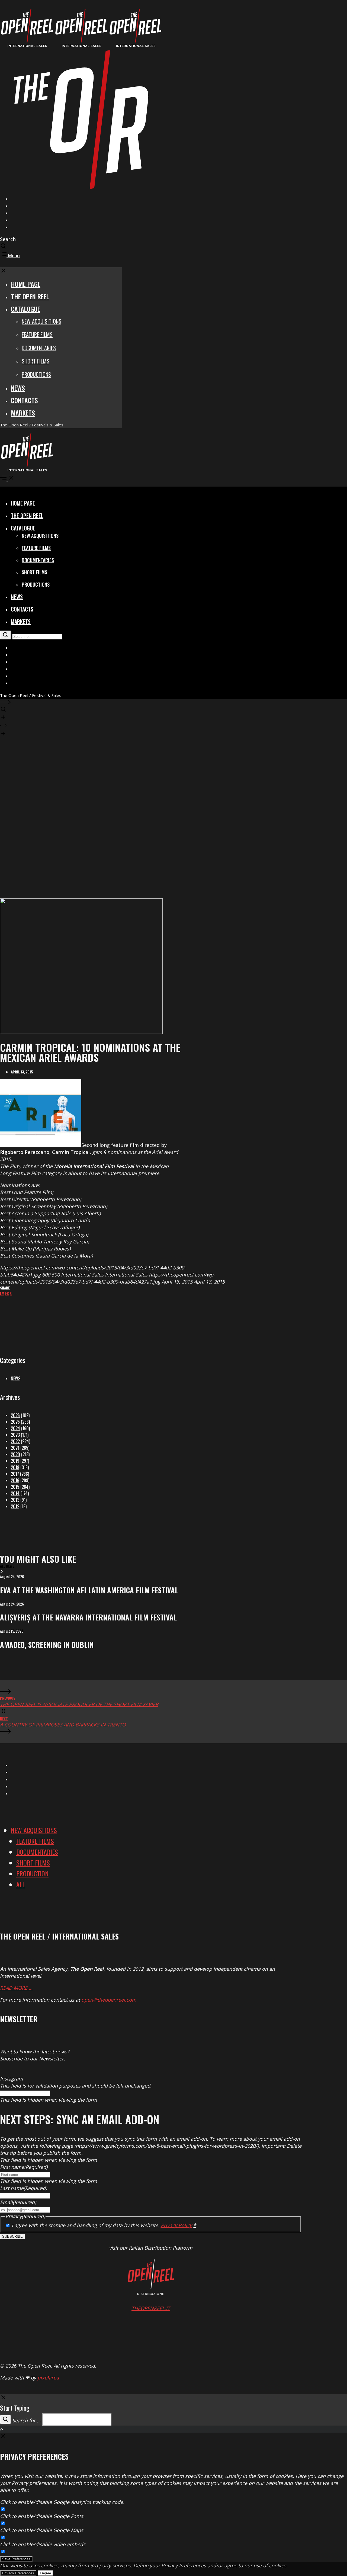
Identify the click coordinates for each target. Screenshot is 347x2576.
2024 (15, 1428)
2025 (15, 1422)
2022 (15, 1441)
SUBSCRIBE (12, 2236)
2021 (15, 1448)
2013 (15, 1500)
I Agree (45, 2573)
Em (2, 1293)
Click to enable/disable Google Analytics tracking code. (62, 2502)
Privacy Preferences (18, 2573)
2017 (15, 1474)
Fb (7, 1293)
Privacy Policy (176, 2225)
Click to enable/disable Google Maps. (42, 2530)
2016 (15, 1480)
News (16, 1378)
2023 (15, 1435)
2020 (15, 1454)
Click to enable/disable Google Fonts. (42, 2516)
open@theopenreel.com (109, 2000)
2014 (15, 1493)
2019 (15, 1461)
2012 (15, 1506)
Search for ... (27, 2420)
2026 (15, 1415)
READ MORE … (16, 1988)
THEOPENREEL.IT (151, 2308)
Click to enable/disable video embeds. (43, 2544)
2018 (15, 1467)
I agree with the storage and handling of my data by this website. (104, 2225)
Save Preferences (16, 2559)
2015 (15, 1487)
